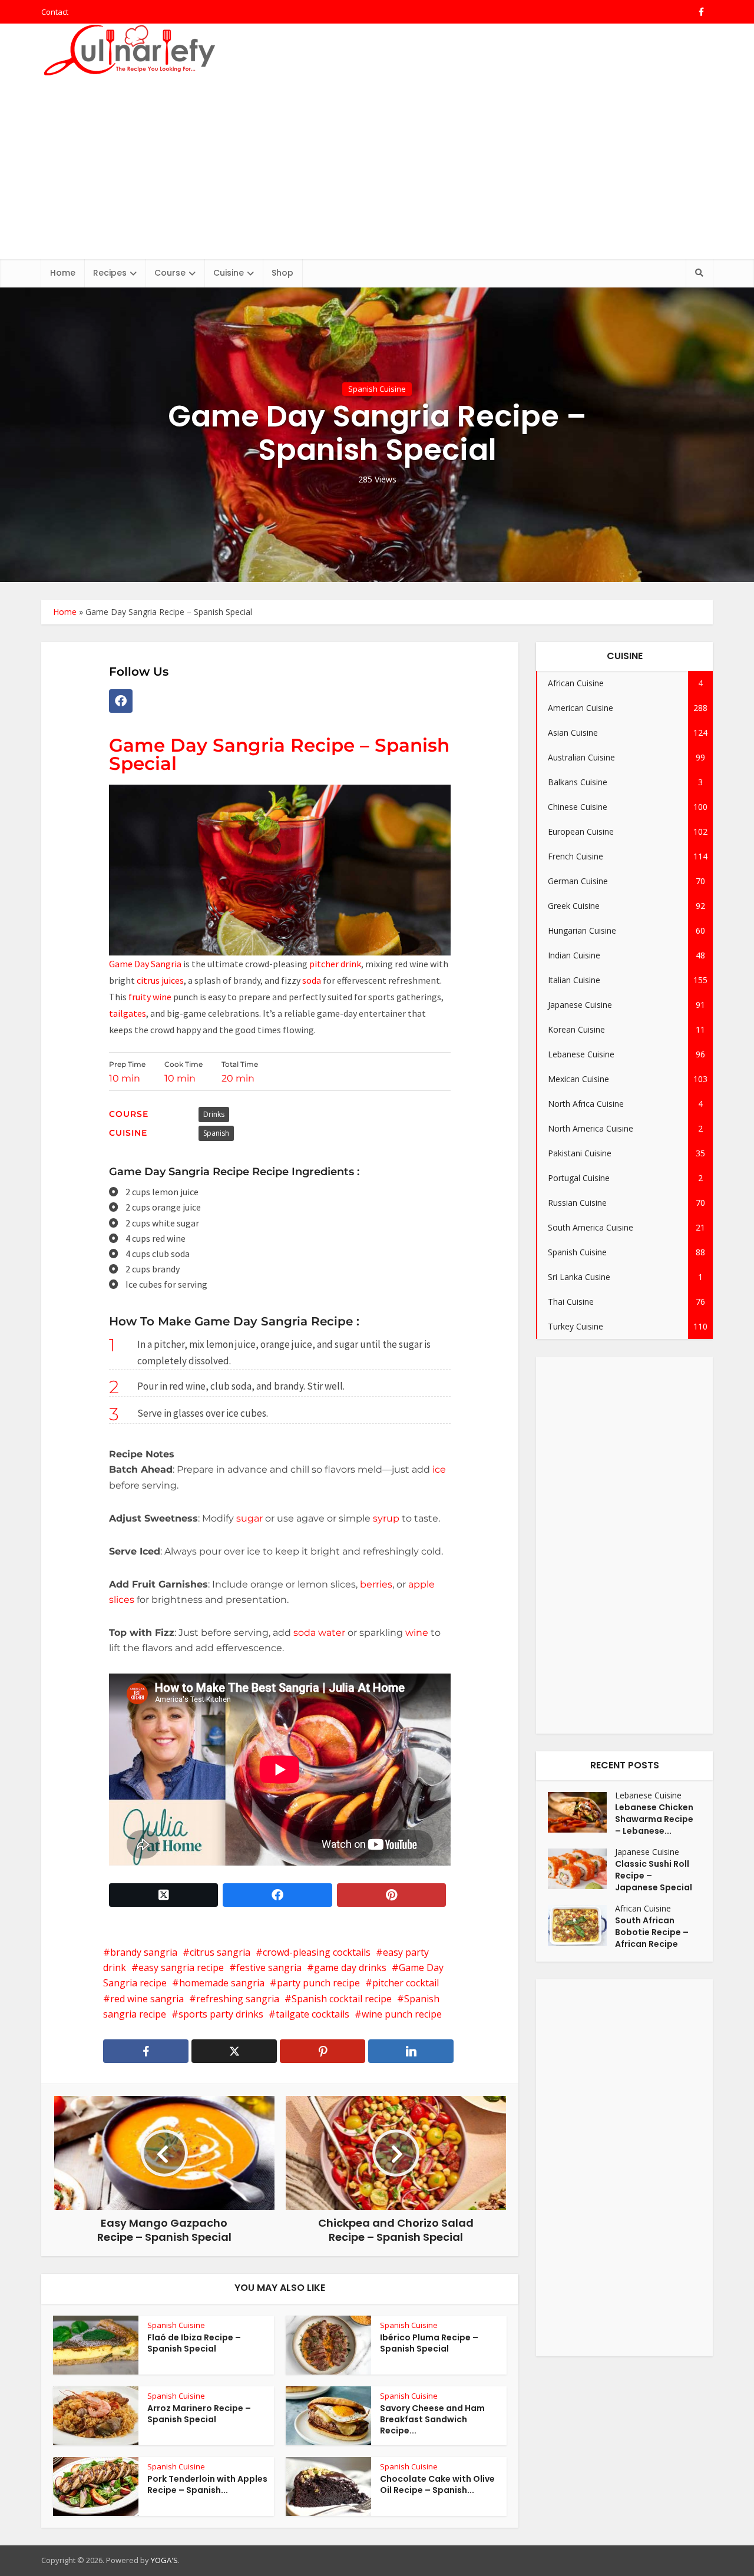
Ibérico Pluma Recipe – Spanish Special (429, 2343)
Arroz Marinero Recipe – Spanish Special (199, 2414)
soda (312, 980)
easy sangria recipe (181, 1967)
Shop (282, 273)
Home (63, 273)
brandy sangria (144, 1952)
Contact (55, 12)
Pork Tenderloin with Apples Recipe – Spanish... (207, 2484)
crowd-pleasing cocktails (317, 1952)
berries (376, 1584)
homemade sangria (222, 1983)
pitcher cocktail (406, 1983)
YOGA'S (164, 2560)
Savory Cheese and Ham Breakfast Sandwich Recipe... (432, 2419)
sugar (249, 1518)
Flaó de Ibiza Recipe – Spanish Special (194, 2343)
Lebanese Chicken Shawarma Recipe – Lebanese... (654, 1819)
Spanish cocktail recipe (342, 1999)
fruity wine (150, 997)
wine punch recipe (402, 2014)
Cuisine (229, 273)
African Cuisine (643, 1908)
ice (439, 1469)
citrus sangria (220, 1952)
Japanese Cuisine (647, 1852)
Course (170, 273)
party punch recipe (318, 1983)
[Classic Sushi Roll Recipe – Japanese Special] (581, 1869)
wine (418, 1633)
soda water (319, 1633)
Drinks (214, 1114)
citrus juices (159, 980)
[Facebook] (121, 701)
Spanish (216, 1133)
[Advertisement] (377, 171)
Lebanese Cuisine (648, 1795)
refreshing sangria (238, 1999)
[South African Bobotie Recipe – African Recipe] (581, 1925)
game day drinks (350, 1967)
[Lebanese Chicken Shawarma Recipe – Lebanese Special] (581, 1812)
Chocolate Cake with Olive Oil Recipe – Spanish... (437, 2484)
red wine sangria (147, 1999)
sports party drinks (221, 2014)
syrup (387, 1518)
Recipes (110, 273)
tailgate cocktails (312, 2014)
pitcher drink (335, 964)
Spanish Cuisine (377, 389)
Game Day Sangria (145, 964)
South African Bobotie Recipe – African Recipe (652, 1932)
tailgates (128, 1013)
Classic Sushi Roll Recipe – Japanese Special (654, 1876)
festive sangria (269, 1967)
